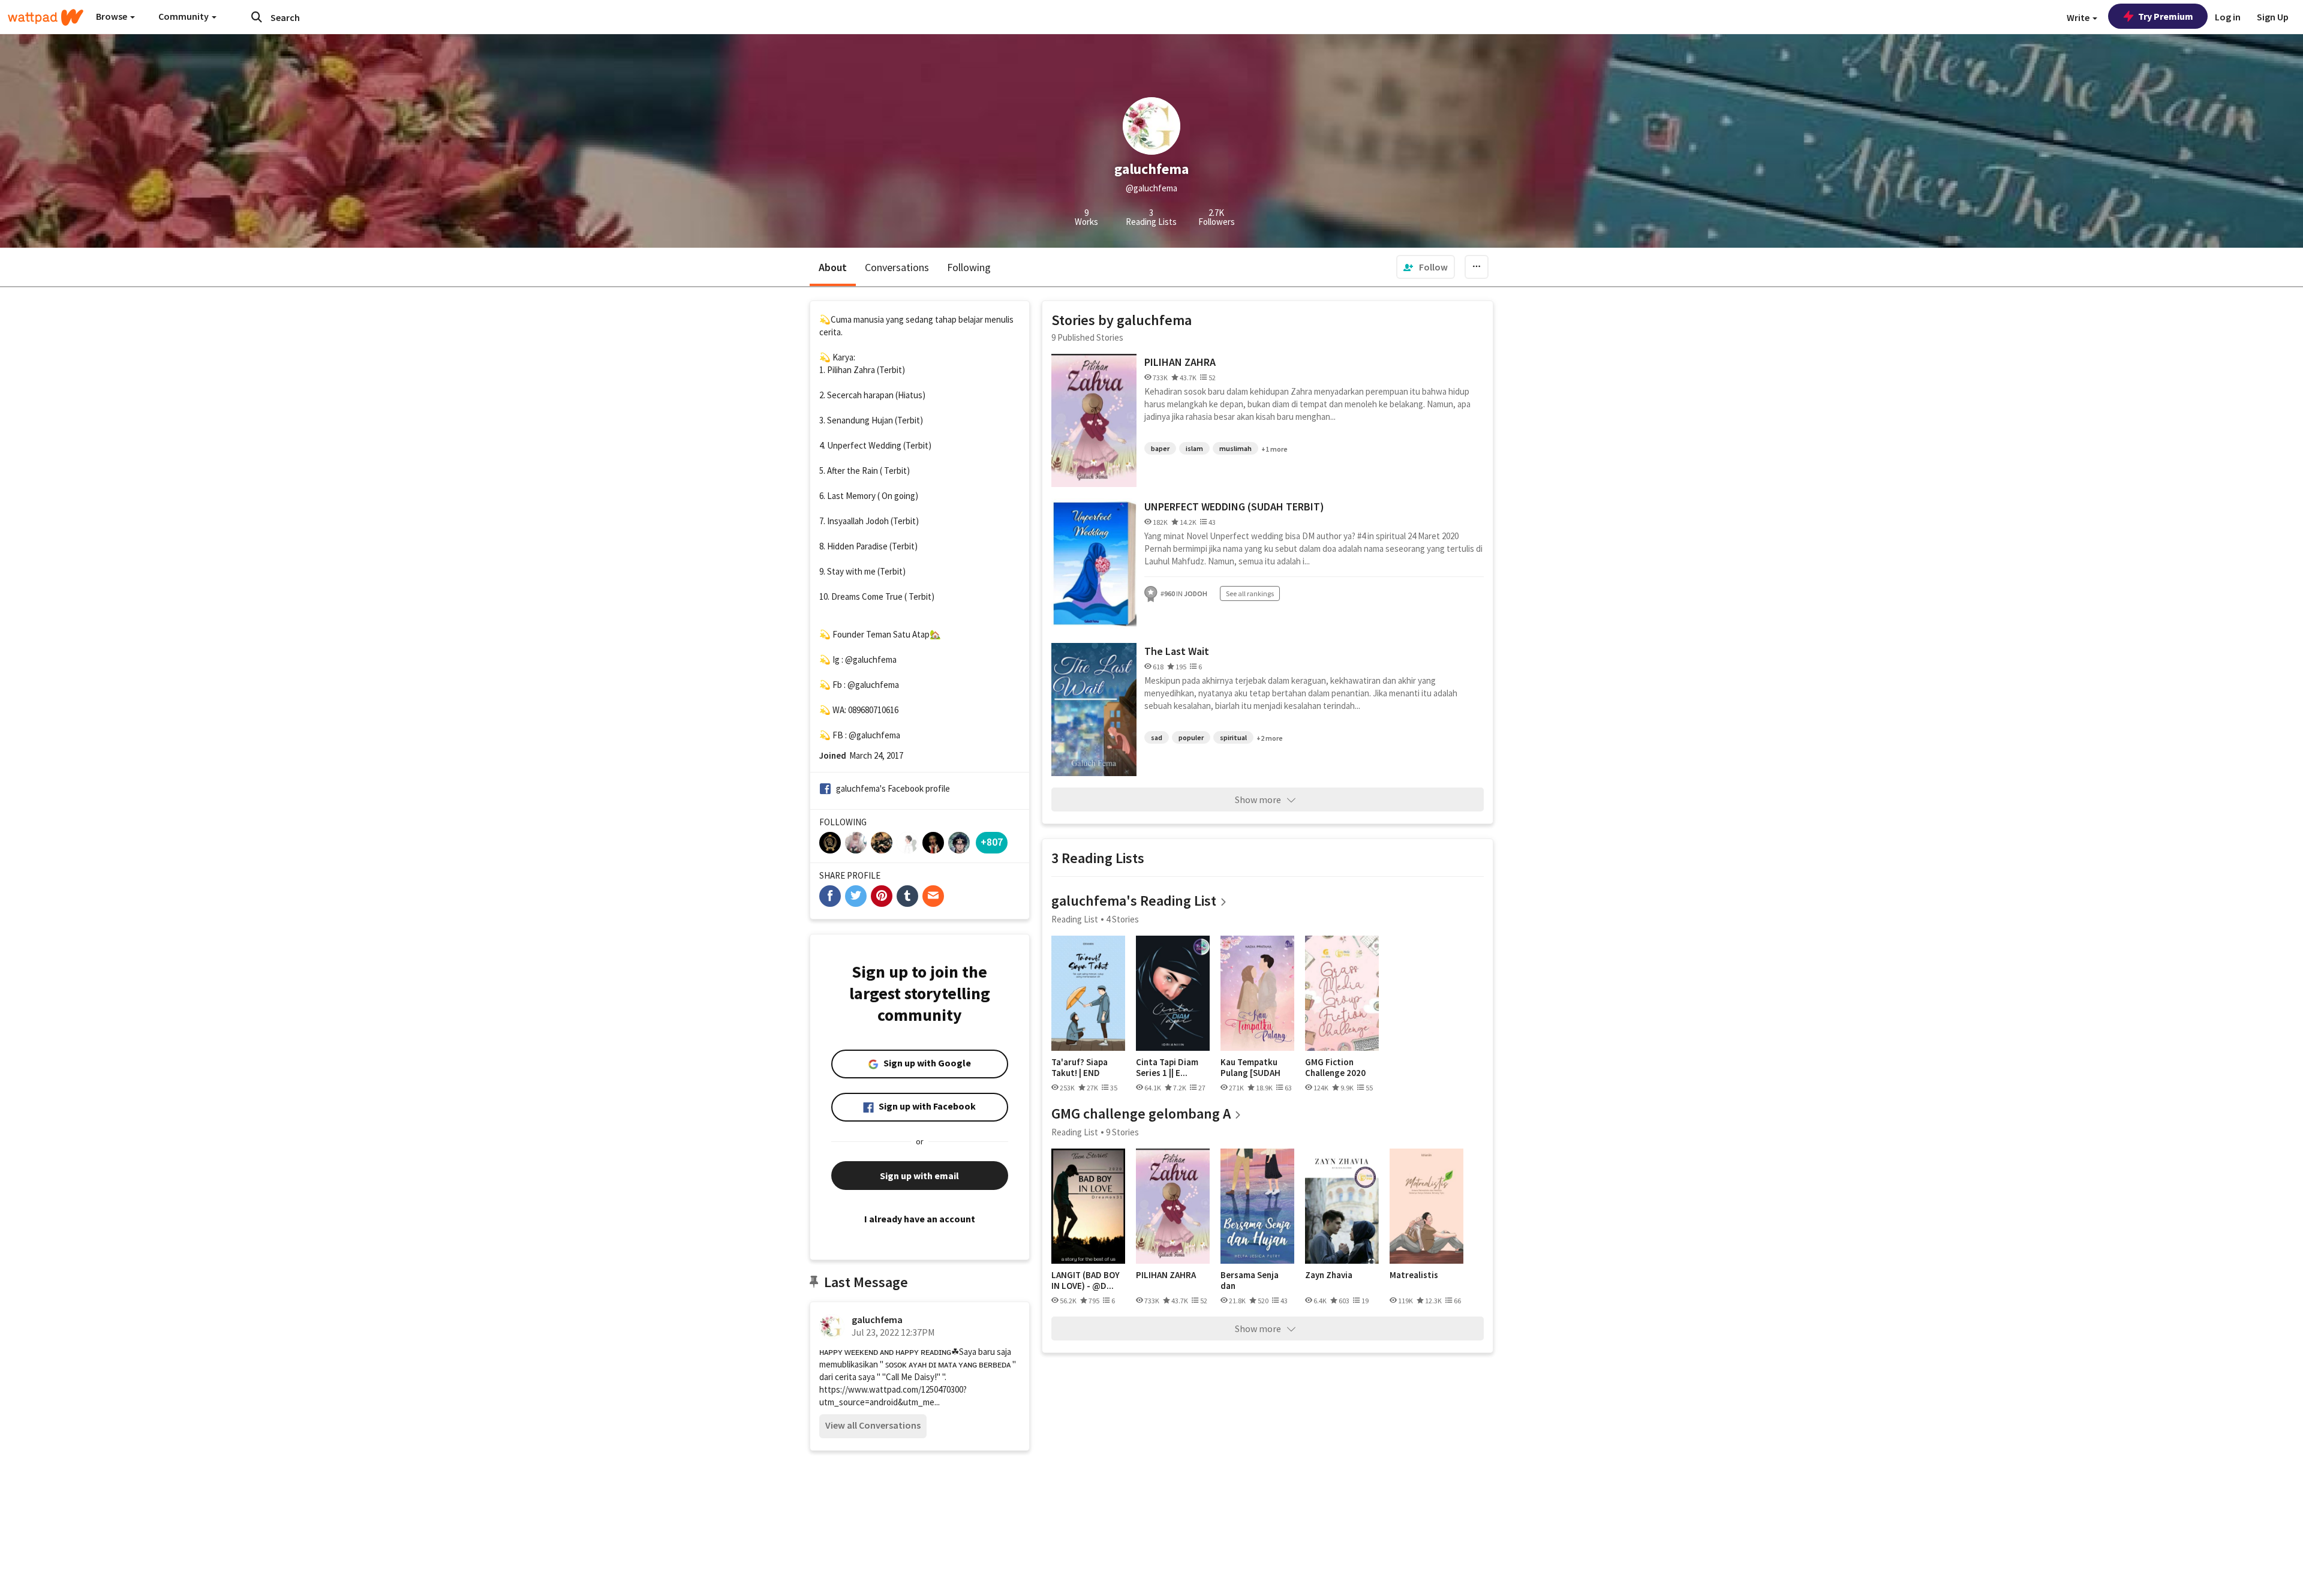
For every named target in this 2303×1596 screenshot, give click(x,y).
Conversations (897, 267)
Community (184, 16)
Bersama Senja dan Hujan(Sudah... (1250, 1280)
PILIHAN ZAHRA (1180, 362)
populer (1191, 737)
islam (1194, 448)
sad (1157, 737)
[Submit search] (257, 17)
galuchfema (877, 1320)
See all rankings (1250, 593)
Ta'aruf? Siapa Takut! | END (1080, 1067)
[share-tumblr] (907, 896)
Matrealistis (1414, 1275)
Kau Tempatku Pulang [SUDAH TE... (1250, 1067)
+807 (992, 842)
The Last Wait (1177, 651)
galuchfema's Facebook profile (893, 788)
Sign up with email (919, 1176)
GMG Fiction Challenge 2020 (1335, 1067)
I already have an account (920, 1219)
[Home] (46, 17)
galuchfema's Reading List (1134, 901)
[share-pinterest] (882, 896)
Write (2079, 17)
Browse (112, 16)
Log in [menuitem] (2228, 17)
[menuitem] (1426, 267)
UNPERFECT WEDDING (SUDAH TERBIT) (1234, 507)
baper (1160, 448)
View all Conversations (873, 1425)
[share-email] (933, 896)
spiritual (1233, 737)
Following (969, 267)
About (833, 267)
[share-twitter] (856, 896)
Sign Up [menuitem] (2273, 17)
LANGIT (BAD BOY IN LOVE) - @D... (1086, 1280)
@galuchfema (871, 659)
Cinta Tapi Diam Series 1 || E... (1167, 1067)
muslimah (1235, 448)
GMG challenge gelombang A (1141, 1113)
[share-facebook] (830, 896)
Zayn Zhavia (1329, 1275)
